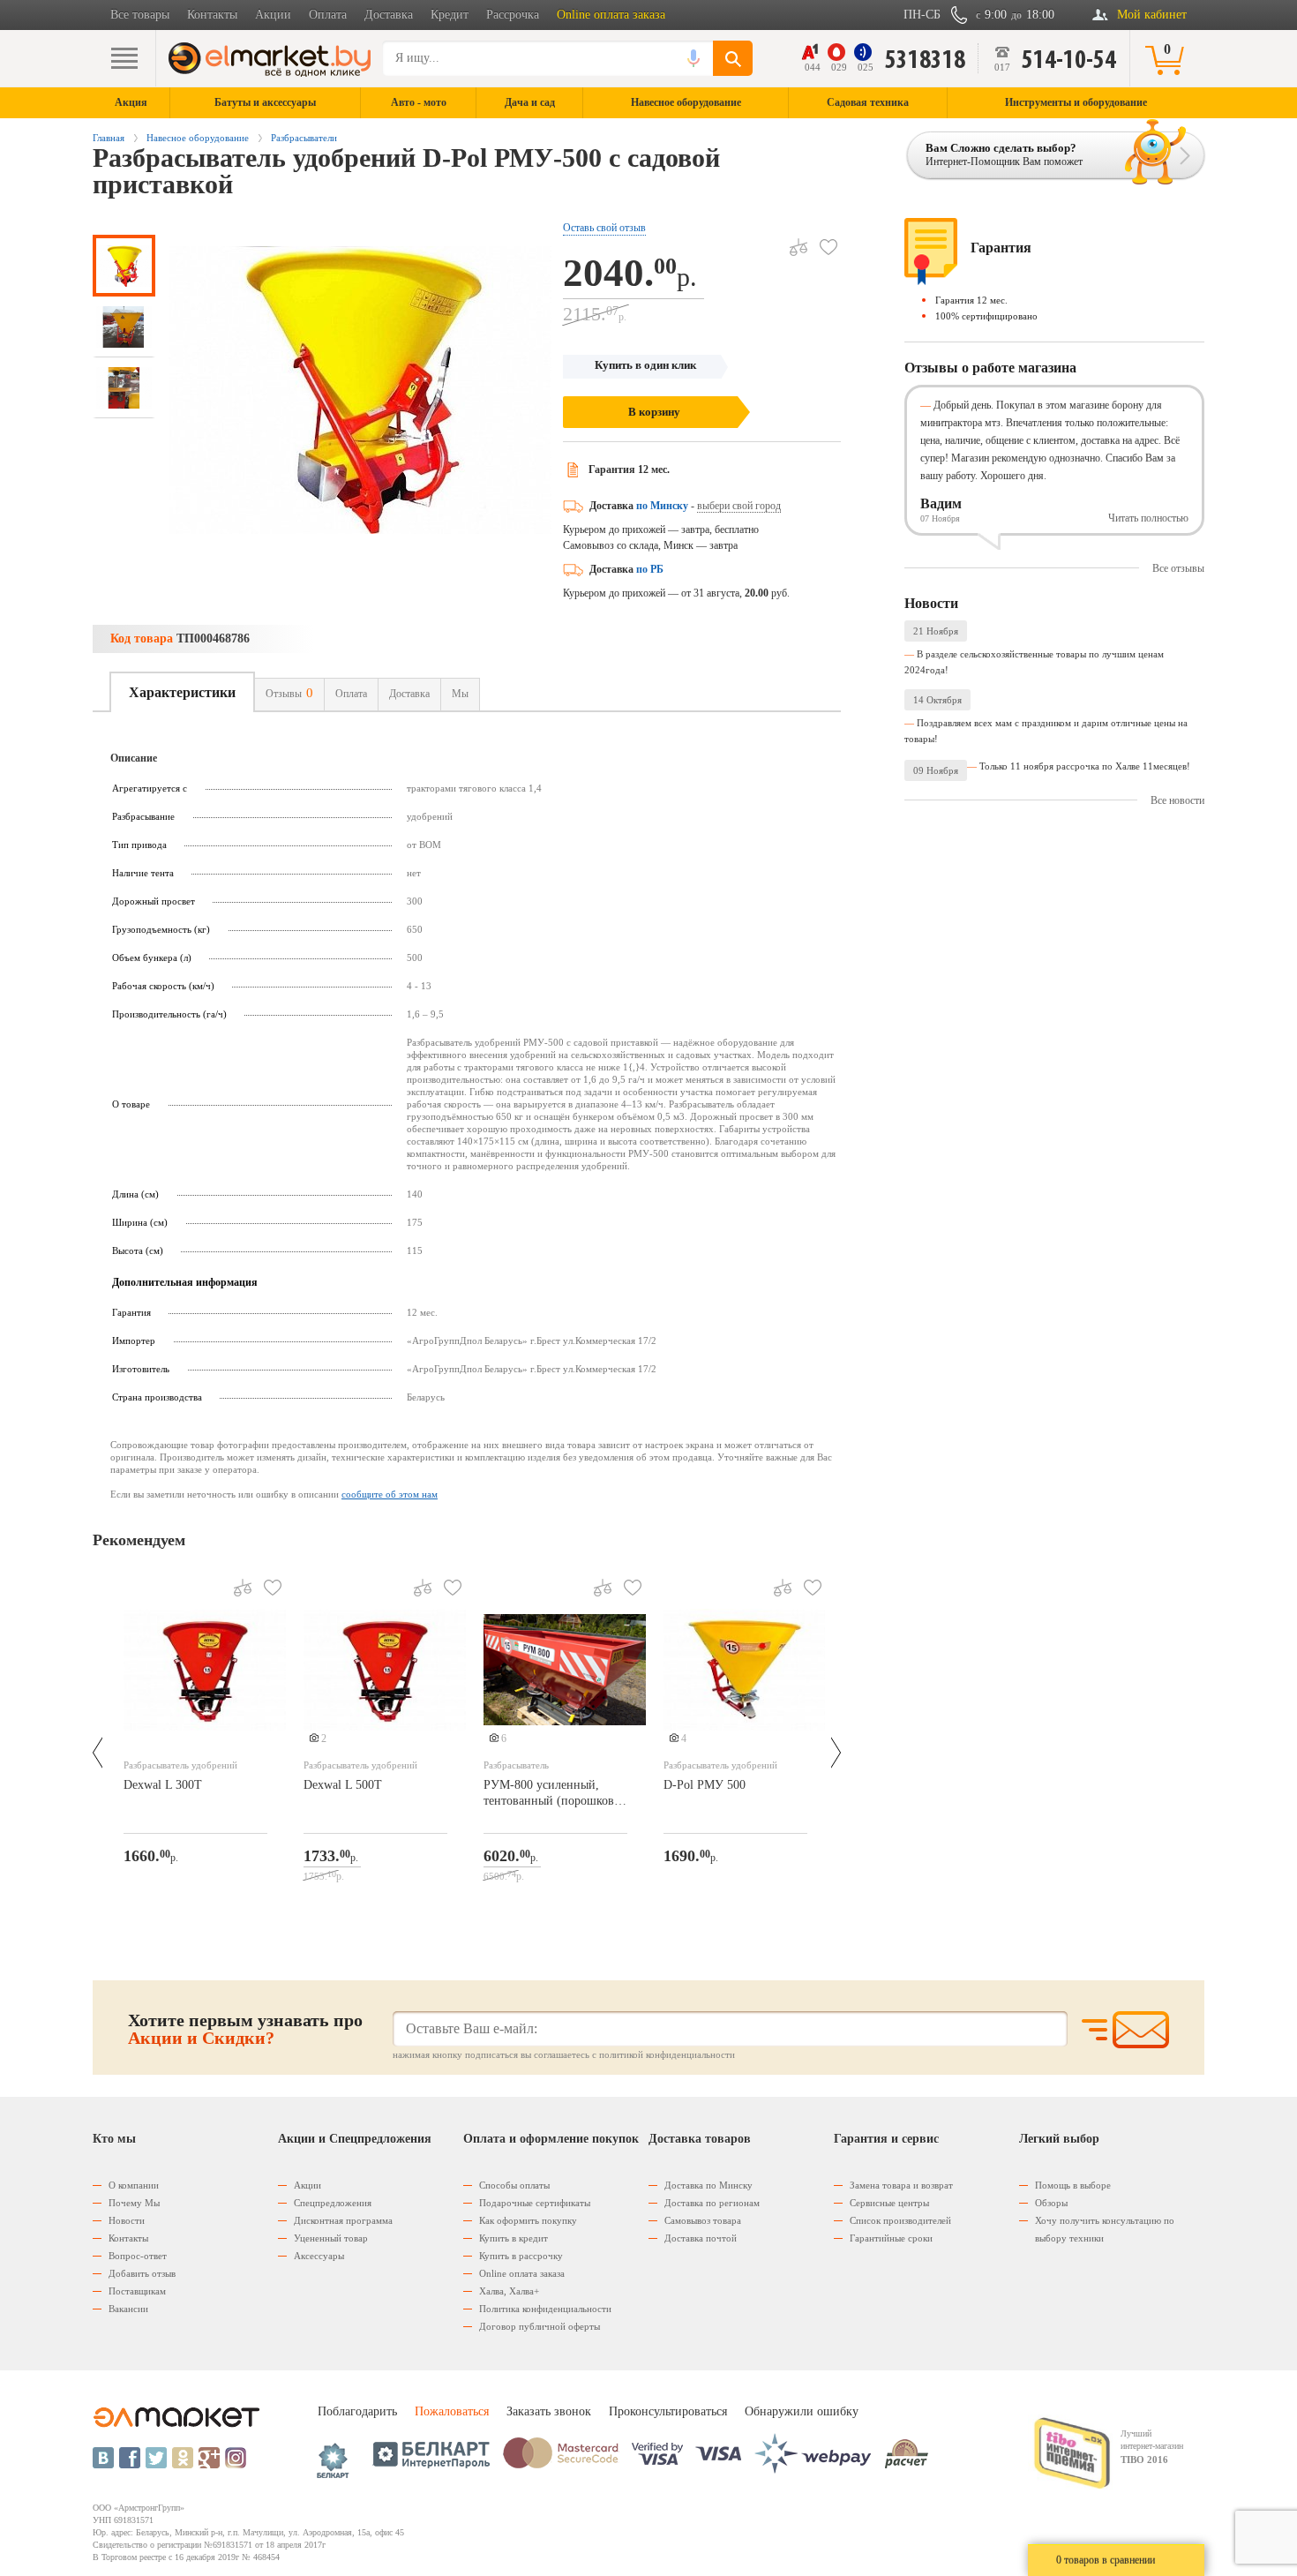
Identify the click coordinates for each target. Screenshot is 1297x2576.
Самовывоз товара (703, 2220)
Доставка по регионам (712, 2203)
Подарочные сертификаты (535, 2203)
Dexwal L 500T (343, 1785)
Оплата (328, 15)
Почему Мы (134, 2203)
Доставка (389, 15)
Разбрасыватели (304, 138)
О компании (134, 2185)
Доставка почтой (701, 2238)
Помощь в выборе (1073, 2185)
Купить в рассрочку (521, 2256)
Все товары (140, 15)
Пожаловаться (452, 2411)
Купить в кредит (514, 2238)
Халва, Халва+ (509, 2291)
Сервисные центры (889, 2203)
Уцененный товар (331, 2238)
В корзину (654, 412)
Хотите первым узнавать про (245, 2029)
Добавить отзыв (142, 2273)
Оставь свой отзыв (604, 228)
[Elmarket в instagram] (236, 2458)
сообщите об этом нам (390, 1494)
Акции (273, 15)
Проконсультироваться (668, 2411)
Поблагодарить (357, 2411)
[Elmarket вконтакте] (103, 2458)
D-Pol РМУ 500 (705, 1785)
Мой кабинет (1152, 15)
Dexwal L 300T (163, 1785)
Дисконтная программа (343, 2220)
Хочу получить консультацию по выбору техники (1105, 2229)
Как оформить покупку (528, 2220)
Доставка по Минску (708, 2185)
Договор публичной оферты (540, 2326)
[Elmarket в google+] (209, 2458)
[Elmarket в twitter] (156, 2458)
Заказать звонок (549, 2411)
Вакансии (128, 2309)
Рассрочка (513, 15)
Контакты (212, 15)
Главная (109, 138)
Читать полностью (1148, 518)
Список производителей (900, 2220)
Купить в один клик (645, 365)
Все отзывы (1178, 568)
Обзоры (1051, 2203)
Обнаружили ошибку (802, 2411)
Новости (127, 2220)
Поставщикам (137, 2291)
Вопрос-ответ (138, 2256)
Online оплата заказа (611, 15)
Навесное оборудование (198, 138)
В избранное (828, 247)
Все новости (1177, 800)
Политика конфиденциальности (545, 2309)
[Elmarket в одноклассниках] (183, 2458)
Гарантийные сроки (891, 2238)
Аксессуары (319, 2256)
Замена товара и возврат (901, 2185)
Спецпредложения (333, 2203)
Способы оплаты (514, 2185)
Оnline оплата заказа (522, 2273)
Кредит (450, 15)
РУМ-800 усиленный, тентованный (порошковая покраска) (554, 1795)
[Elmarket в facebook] (130, 2458)
